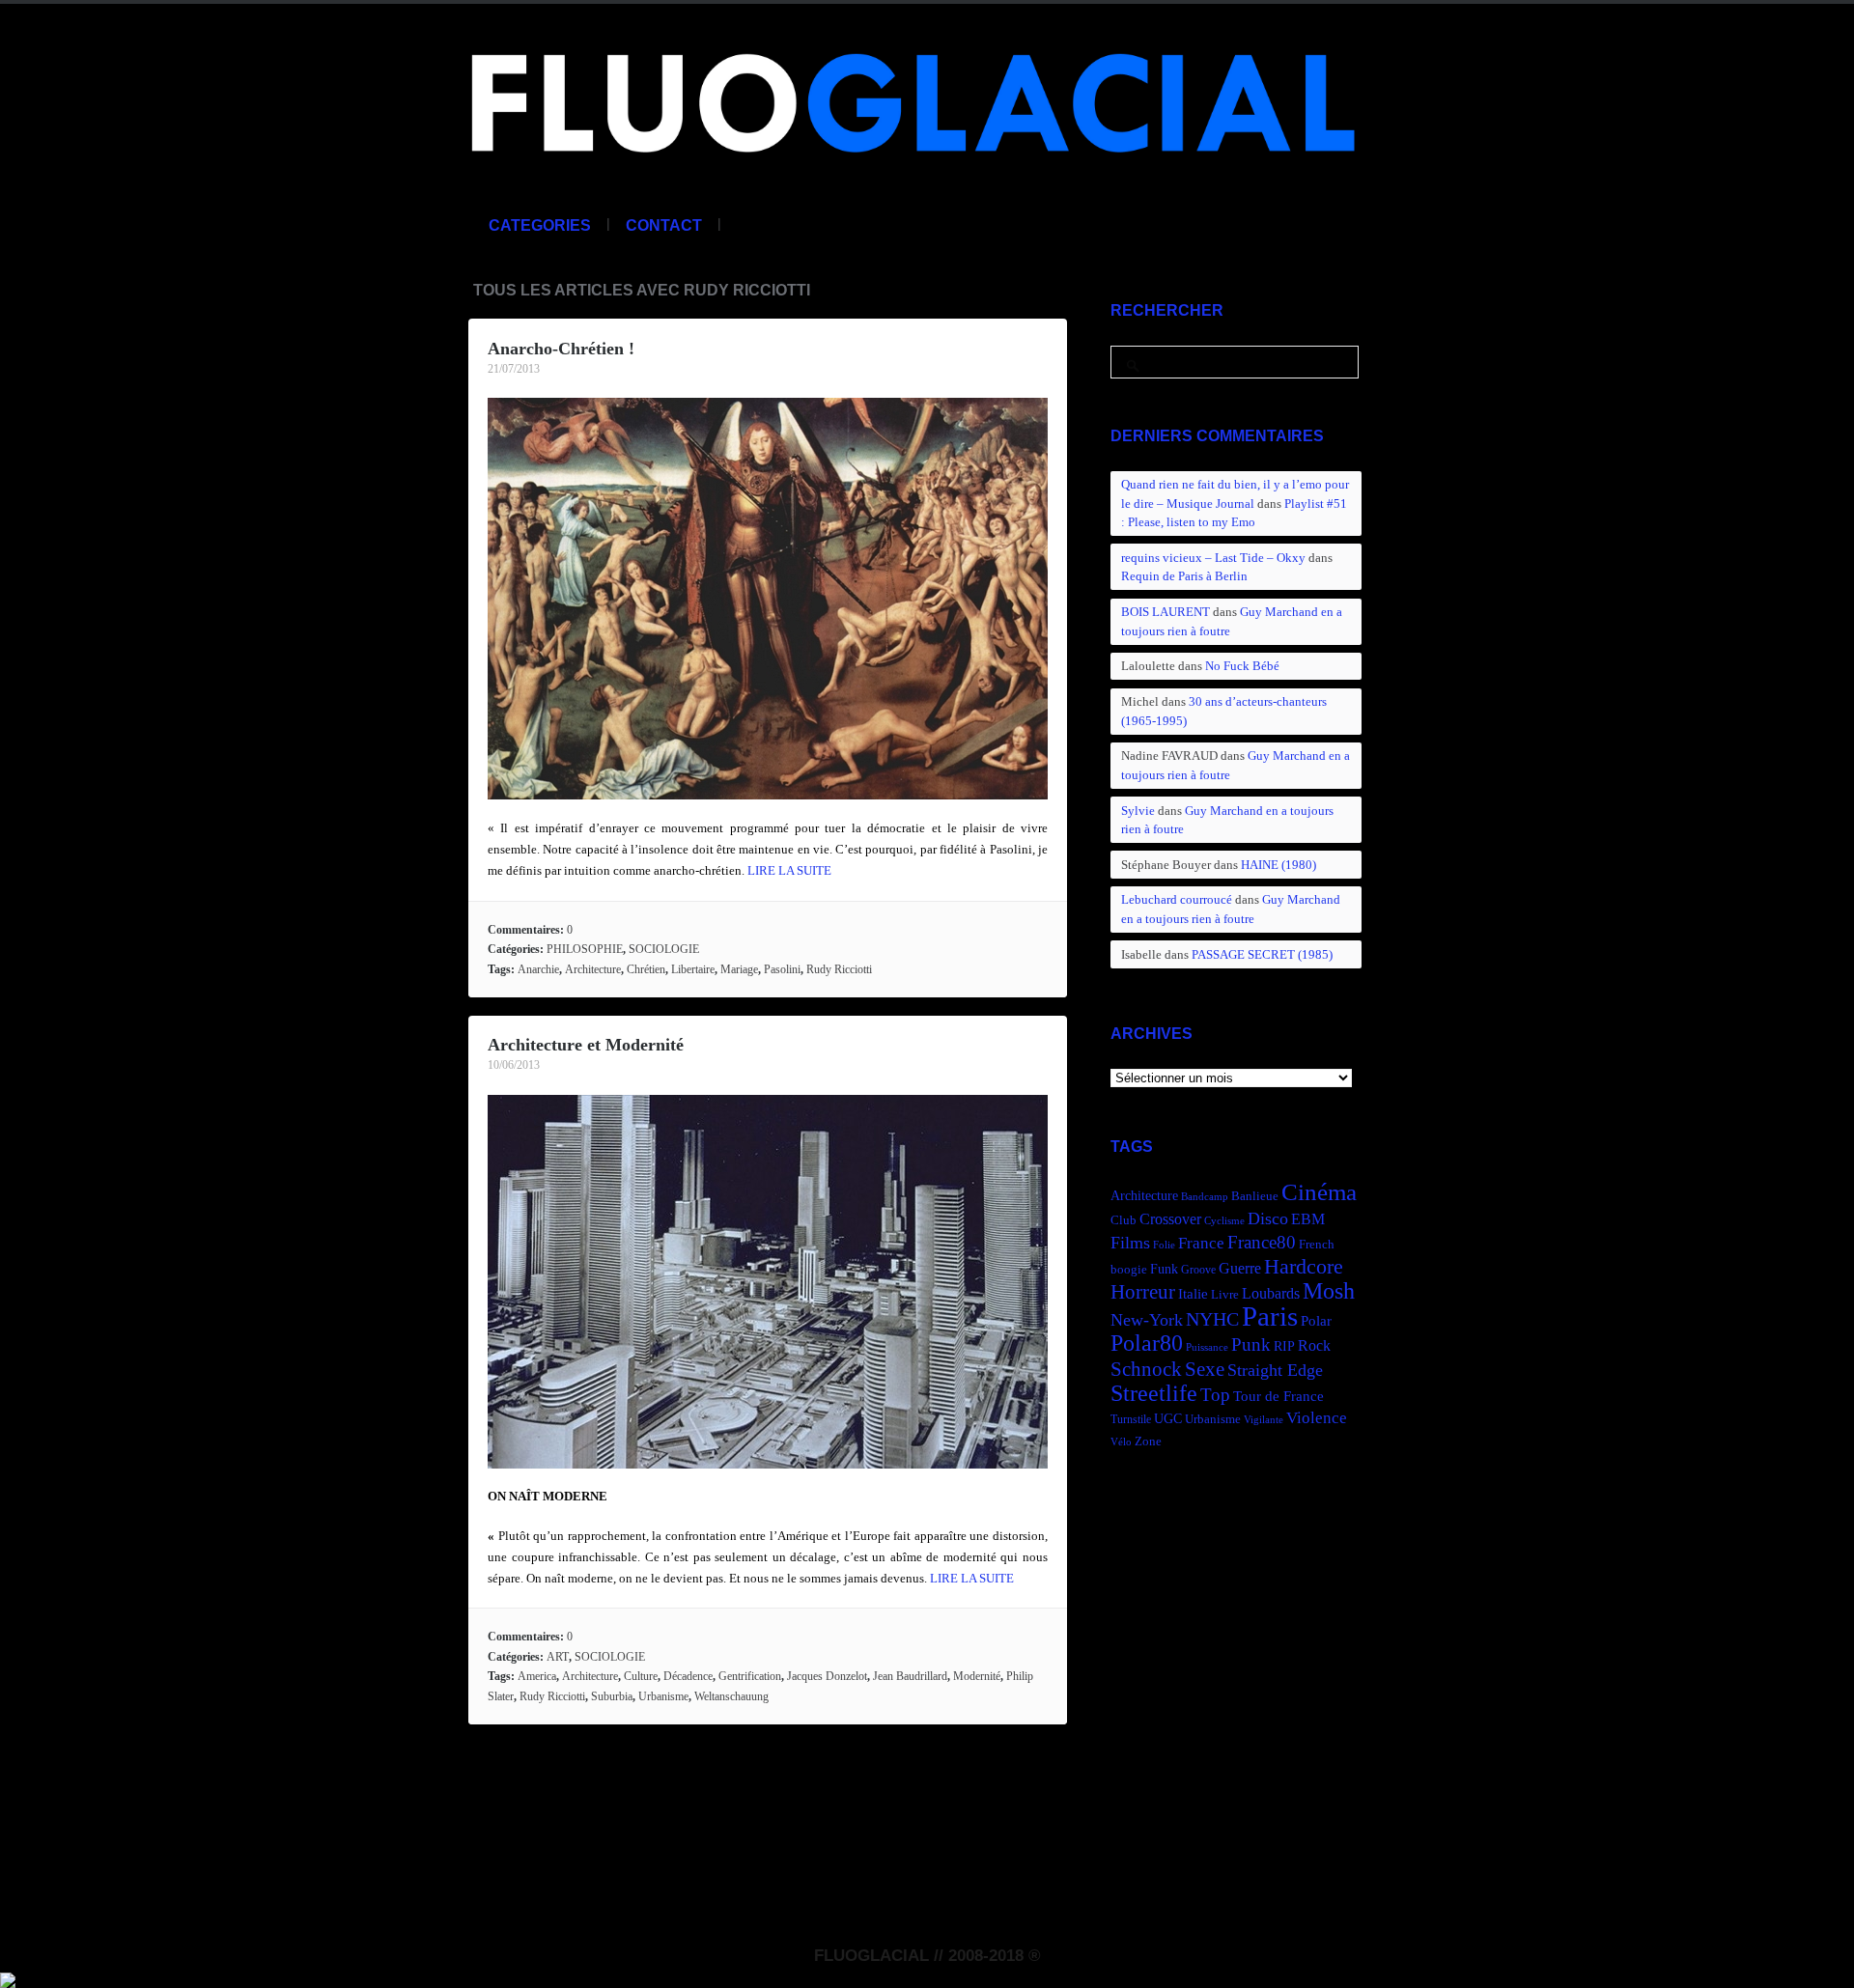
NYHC (1212, 1319)
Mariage (739, 969)
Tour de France (1278, 1396)
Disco (1268, 1218)
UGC (1168, 1418)
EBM (1308, 1219)
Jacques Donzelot (827, 1676)
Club (1124, 1220)
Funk (1164, 1269)
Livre (1225, 1295)
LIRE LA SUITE (789, 870)
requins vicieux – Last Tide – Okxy (1213, 558)
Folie (1164, 1245)
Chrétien (646, 969)
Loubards (1271, 1293)
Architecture (593, 969)
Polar (1316, 1320)
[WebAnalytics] (8, 1977)
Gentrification (750, 1676)
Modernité (977, 1676)
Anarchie (538, 969)
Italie (1193, 1293)
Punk (1251, 1344)
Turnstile (1131, 1419)
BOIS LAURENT (1166, 612)
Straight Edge (1275, 1370)
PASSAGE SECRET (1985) (1262, 954)
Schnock (1146, 1369)
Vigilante (1264, 1420)
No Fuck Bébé (1242, 666)
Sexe (1205, 1369)
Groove (1198, 1270)
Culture (641, 1676)
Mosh (1329, 1290)
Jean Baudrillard (910, 1676)
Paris (1270, 1316)
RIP (1284, 1346)
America (537, 1676)
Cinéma (1319, 1192)
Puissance (1207, 1347)
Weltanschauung (731, 1696)
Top (1215, 1395)
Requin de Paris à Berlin (1184, 576)
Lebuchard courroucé (1177, 899)
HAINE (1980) (1278, 865)
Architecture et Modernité (586, 1045)
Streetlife (1154, 1393)
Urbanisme (663, 1696)
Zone (1148, 1442)
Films (1130, 1243)
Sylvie (1138, 811)
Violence (1317, 1418)
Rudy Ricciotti (839, 969)
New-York (1147, 1320)
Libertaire (693, 969)
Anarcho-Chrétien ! (561, 349)
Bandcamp (1205, 1197)
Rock (1314, 1345)
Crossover (1170, 1219)
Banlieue (1255, 1196)
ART (558, 1657)
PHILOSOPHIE (585, 949)
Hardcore (1304, 1266)
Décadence (688, 1676)
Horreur (1143, 1292)
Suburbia (612, 1696)
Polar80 (1147, 1343)
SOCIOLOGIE (664, 949)
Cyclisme (1224, 1221)
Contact (664, 225)
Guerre (1240, 1268)
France (1201, 1243)
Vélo (1121, 1442)
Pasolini (782, 969)
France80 (1262, 1242)
